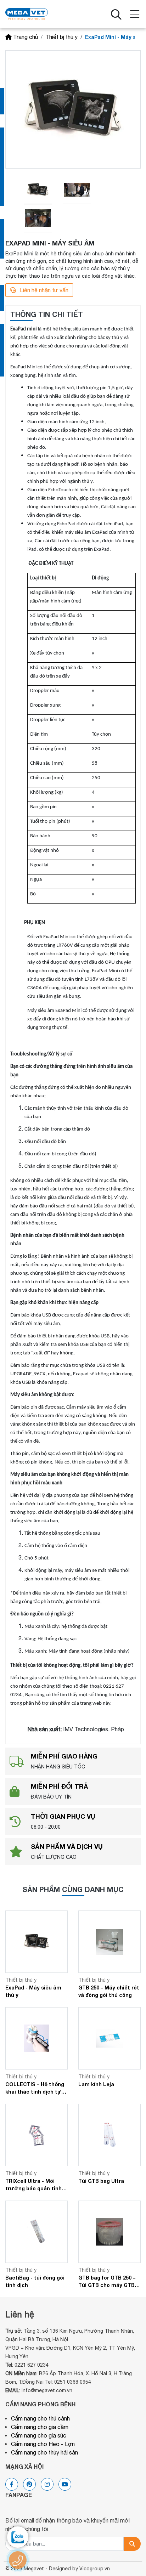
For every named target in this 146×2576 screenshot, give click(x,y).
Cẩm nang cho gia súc (39, 2435)
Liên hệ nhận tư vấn (43, 290)
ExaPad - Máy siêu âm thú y (33, 1991)
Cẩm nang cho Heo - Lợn (43, 2444)
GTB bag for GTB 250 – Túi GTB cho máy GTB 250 (107, 2282)
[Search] (132, 2544)
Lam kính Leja (96, 2084)
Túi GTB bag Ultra (101, 2181)
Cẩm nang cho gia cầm (40, 2427)
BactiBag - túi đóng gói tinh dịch (35, 2281)
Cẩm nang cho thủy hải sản (44, 2452)
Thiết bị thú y (61, 37)
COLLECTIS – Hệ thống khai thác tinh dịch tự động (35, 2088)
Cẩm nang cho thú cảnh (40, 2418)
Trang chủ (26, 37)
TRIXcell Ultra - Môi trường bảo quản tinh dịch (33, 2185)
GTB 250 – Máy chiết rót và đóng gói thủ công (109, 1991)
